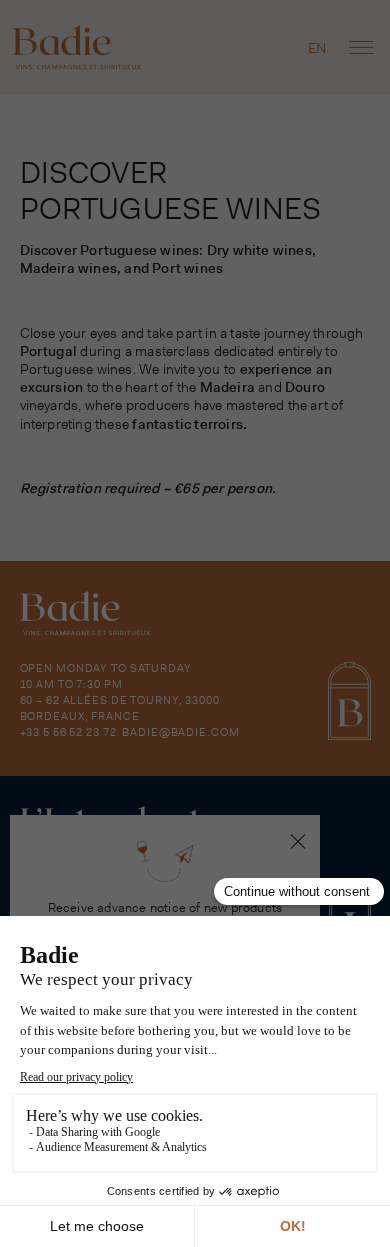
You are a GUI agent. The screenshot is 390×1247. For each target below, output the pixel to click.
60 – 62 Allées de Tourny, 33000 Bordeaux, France (120, 708)
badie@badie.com (180, 732)
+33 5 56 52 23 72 (68, 732)
